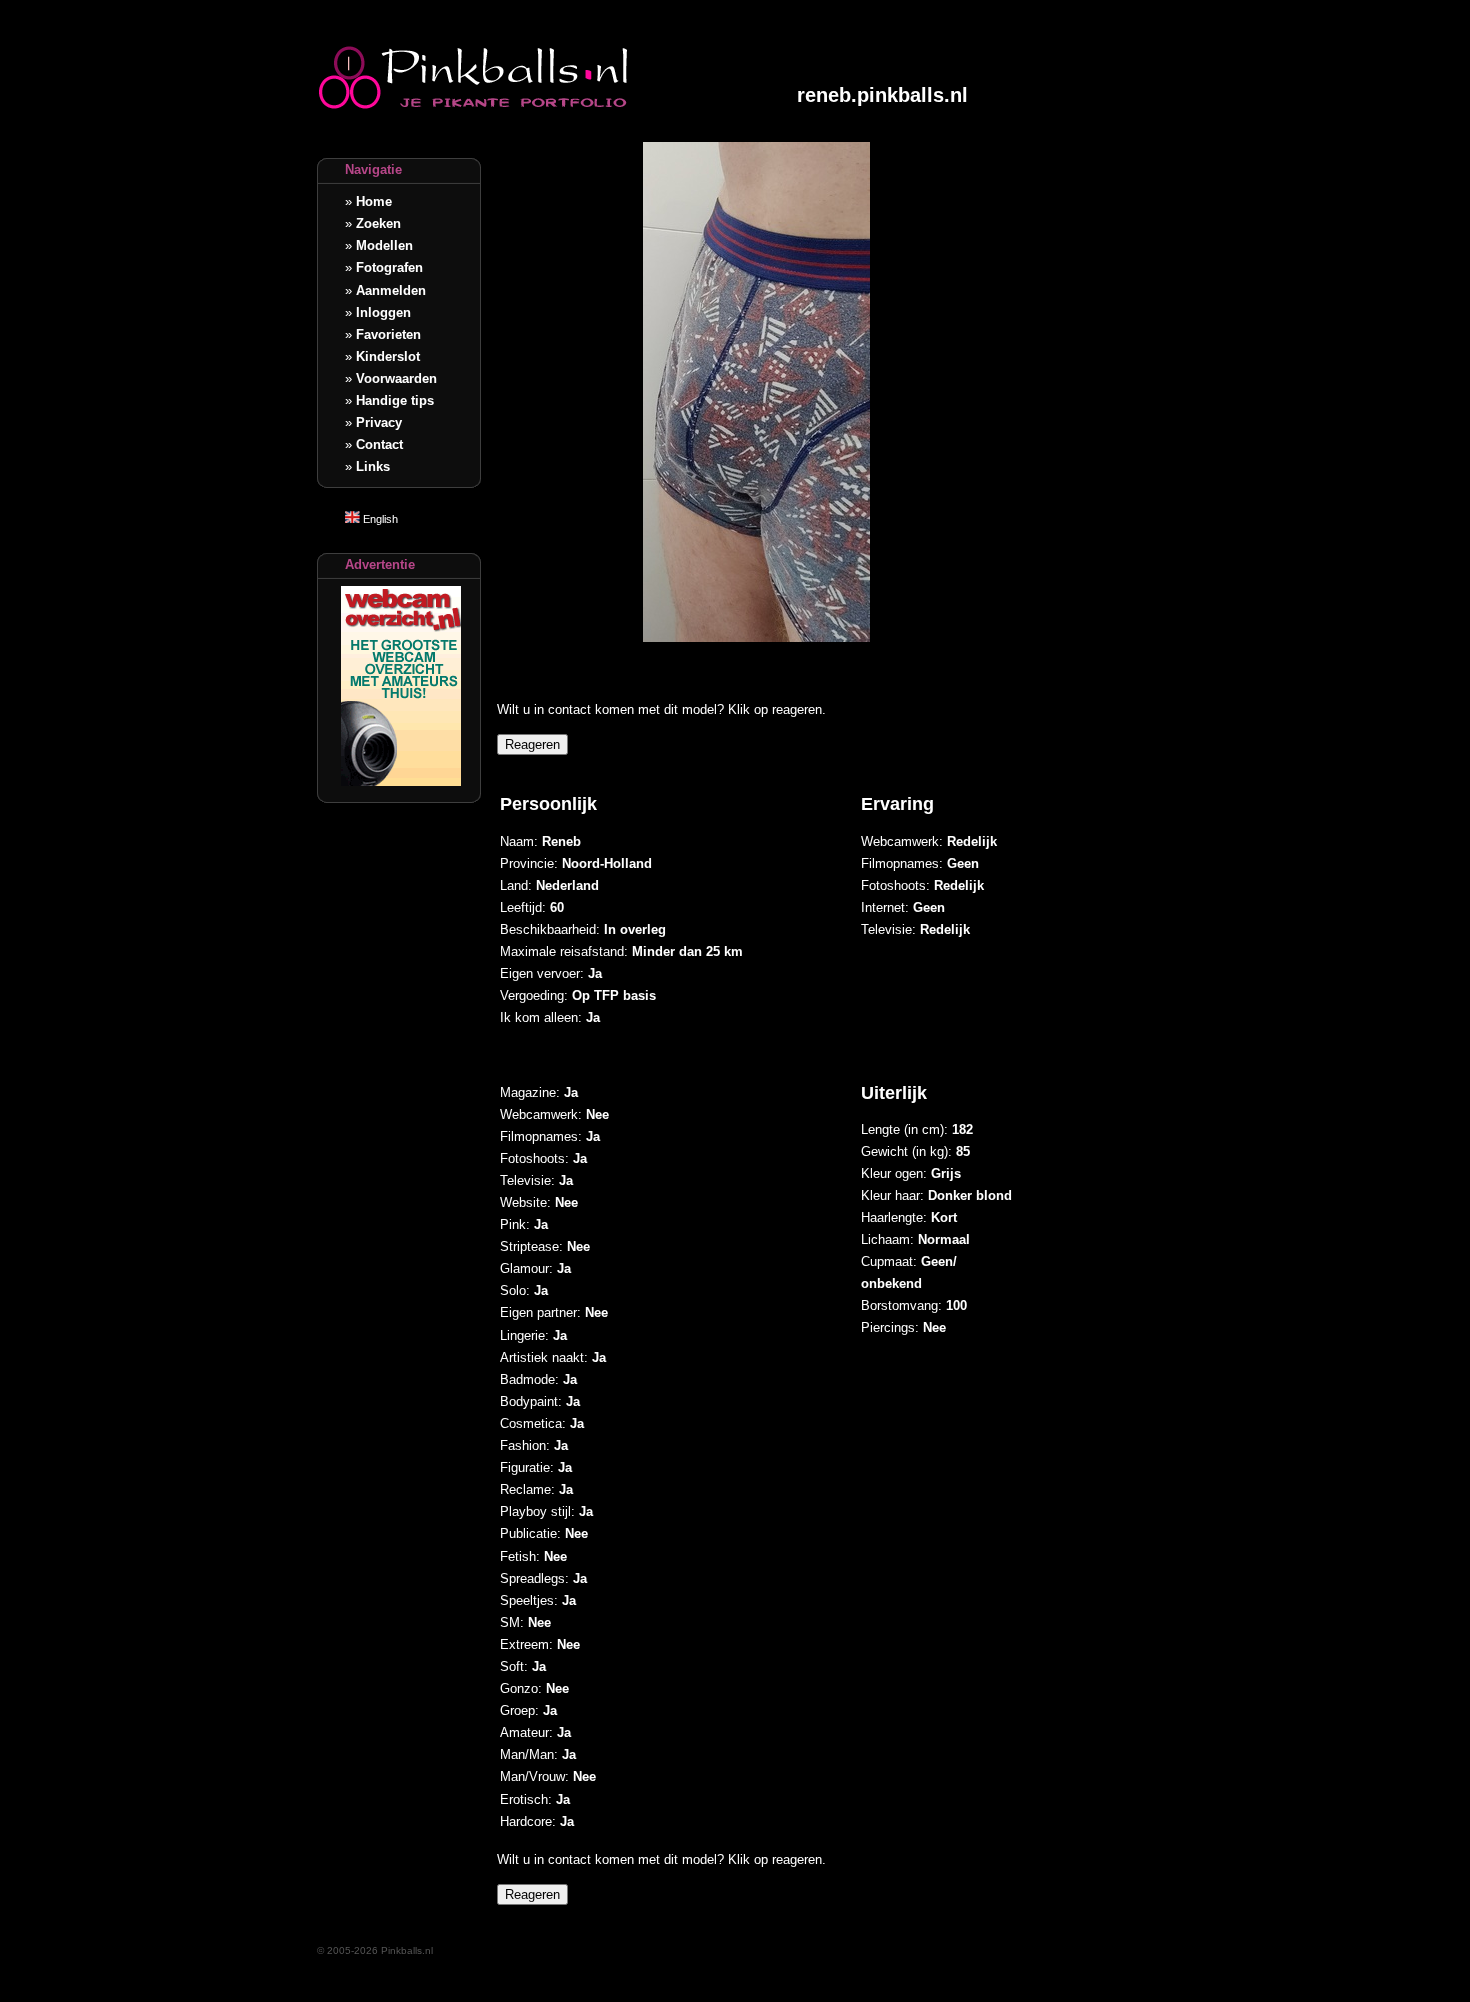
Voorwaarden (396, 378)
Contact (379, 444)
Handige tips (395, 400)
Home (374, 201)
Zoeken (378, 223)
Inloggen (383, 312)
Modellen (384, 245)
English (379, 519)
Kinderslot (388, 356)
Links (373, 466)
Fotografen (389, 267)
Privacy (379, 422)
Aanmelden (391, 290)
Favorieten (388, 334)
